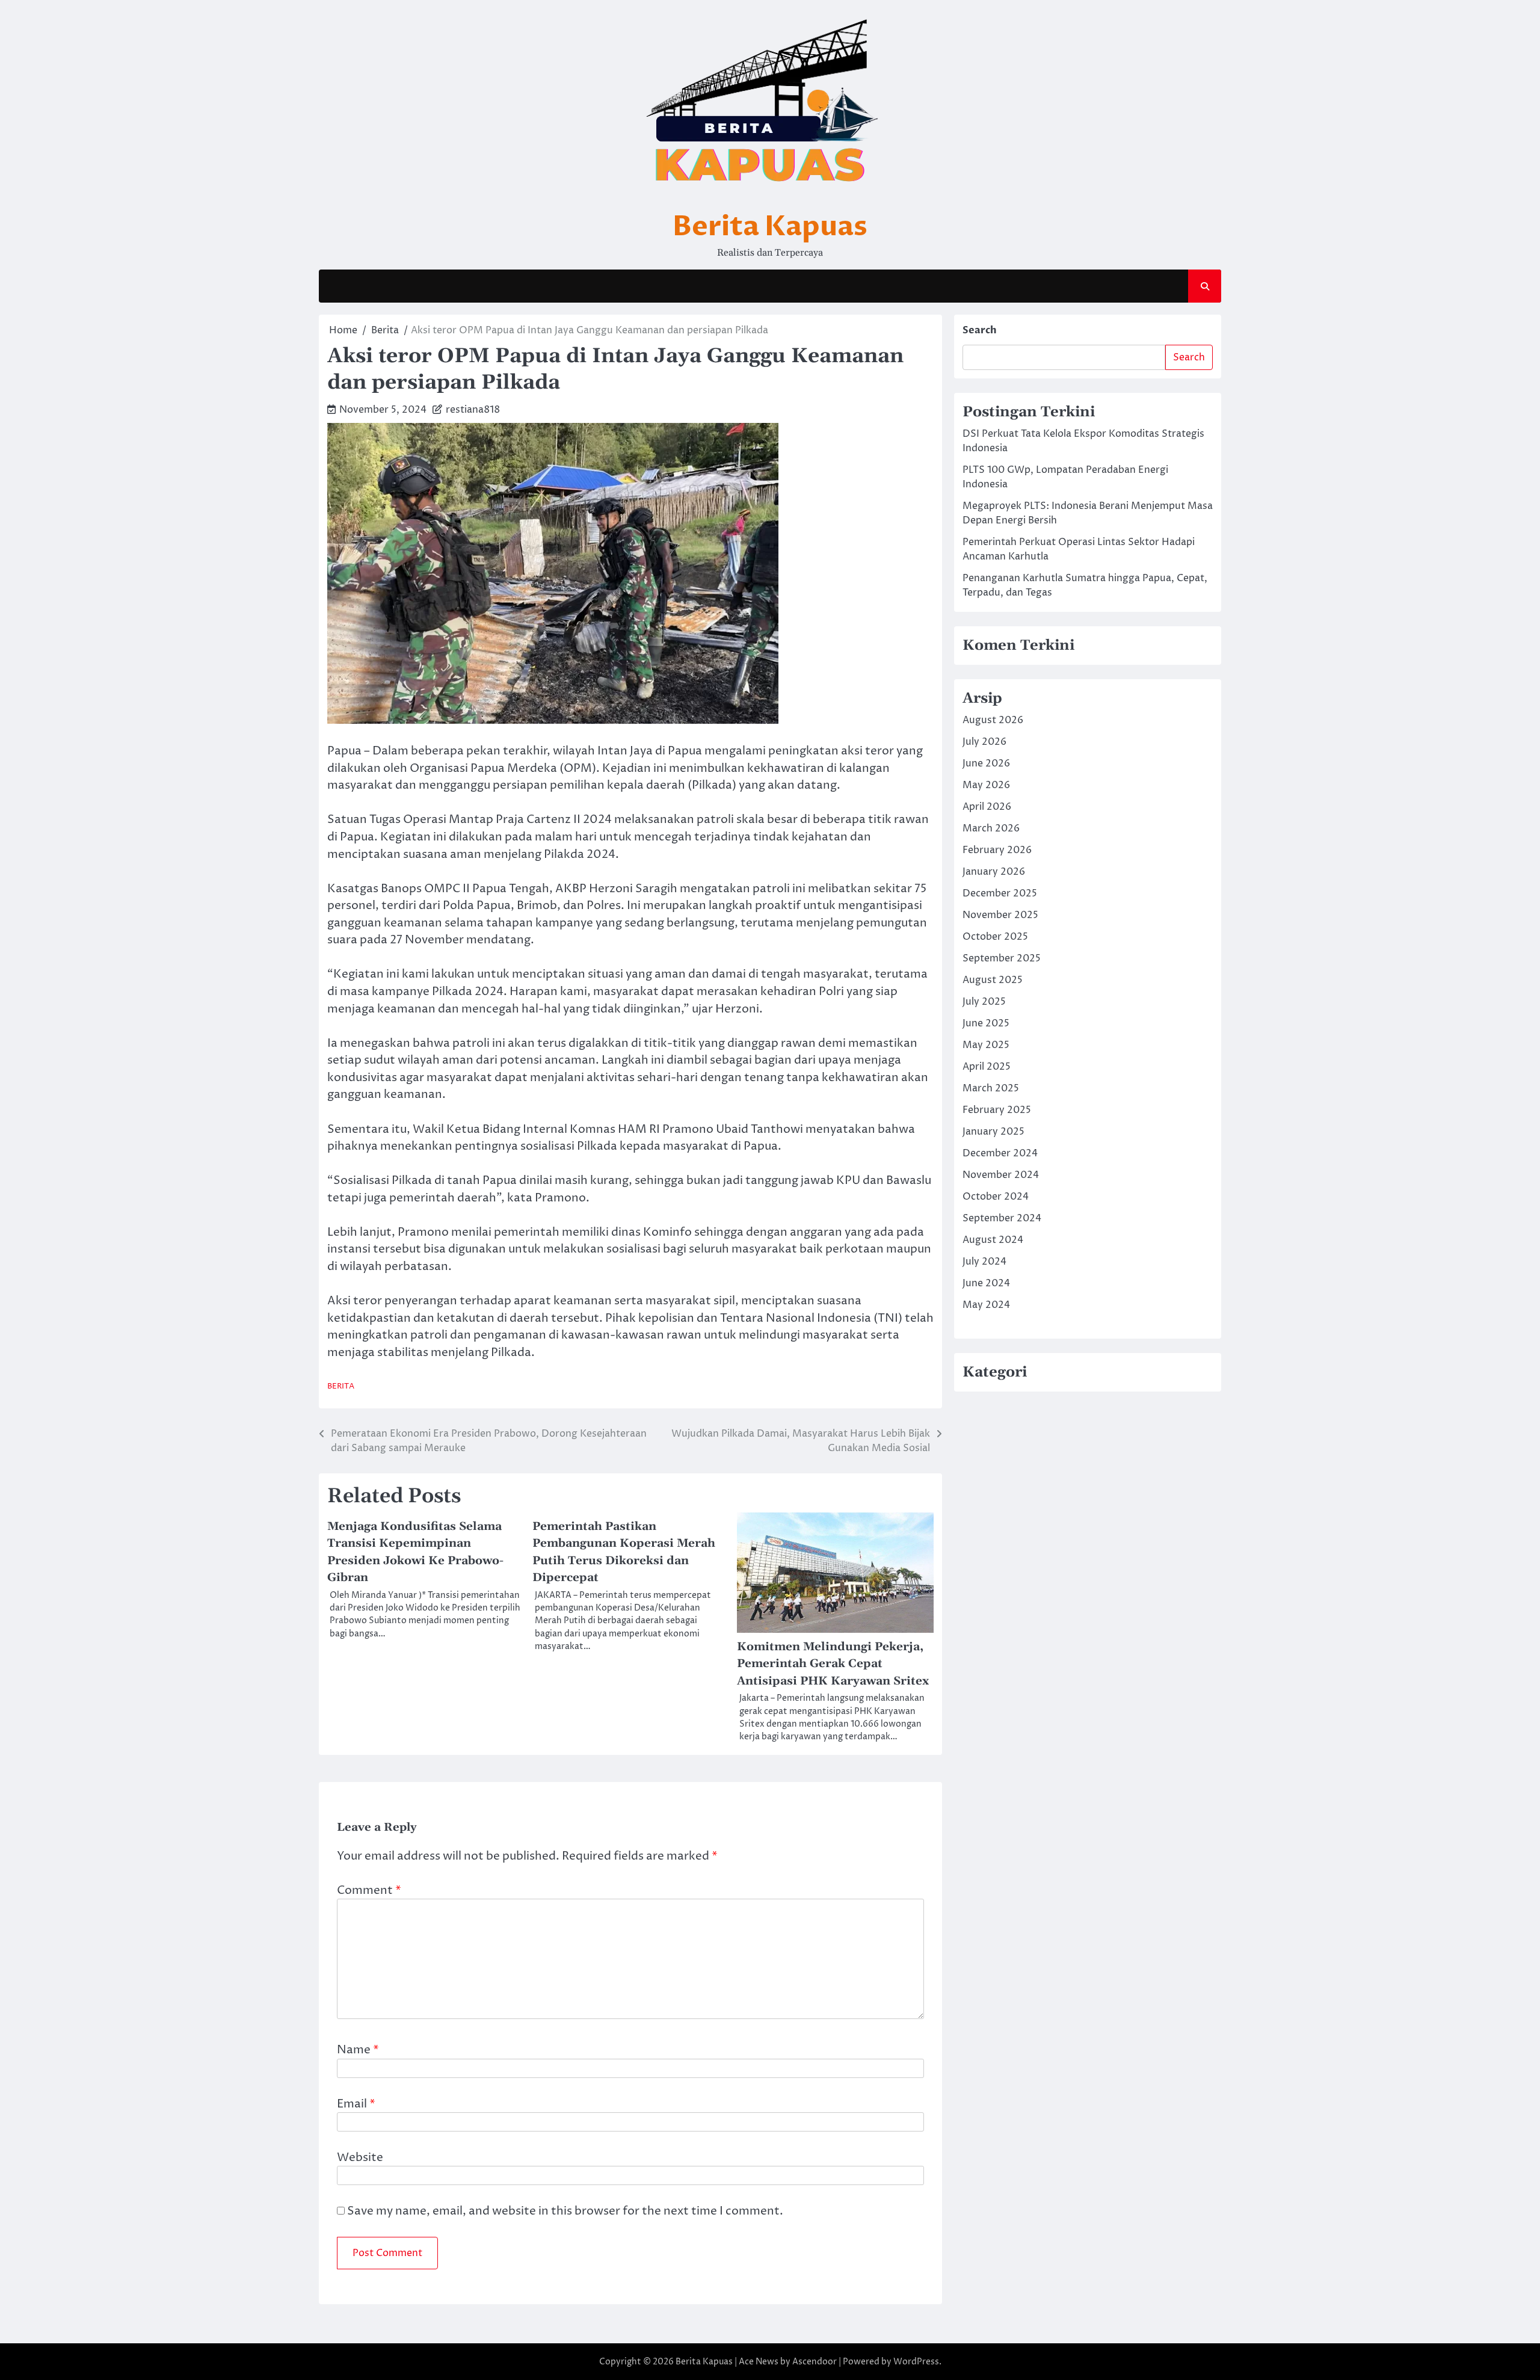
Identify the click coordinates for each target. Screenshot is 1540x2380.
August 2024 (993, 1240)
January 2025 (993, 1132)
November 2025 (1000, 915)
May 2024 (986, 1305)
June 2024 (986, 1283)
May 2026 (986, 785)
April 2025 (987, 1067)
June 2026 (986, 763)
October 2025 (995, 937)
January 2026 (994, 872)
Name (358, 2050)
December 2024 (1000, 1153)
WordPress (916, 2362)
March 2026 (991, 828)
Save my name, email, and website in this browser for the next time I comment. (565, 2211)
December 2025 (1000, 893)
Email (356, 2104)
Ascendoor (815, 2362)
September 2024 (1002, 1218)
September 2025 (1002, 958)
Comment (369, 1890)
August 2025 (993, 980)
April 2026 (987, 807)
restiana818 (473, 410)
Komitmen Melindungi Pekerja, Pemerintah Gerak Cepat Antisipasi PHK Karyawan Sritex (833, 1664)
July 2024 (984, 1262)
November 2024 (1001, 1175)
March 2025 (991, 1088)
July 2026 (984, 742)
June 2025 (986, 1023)
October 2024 (996, 1197)
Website (360, 2157)
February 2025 (997, 1110)
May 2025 (986, 1045)
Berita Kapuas (770, 227)
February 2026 (997, 850)
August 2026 (993, 720)
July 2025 (984, 1002)
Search (980, 330)
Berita (341, 1386)
